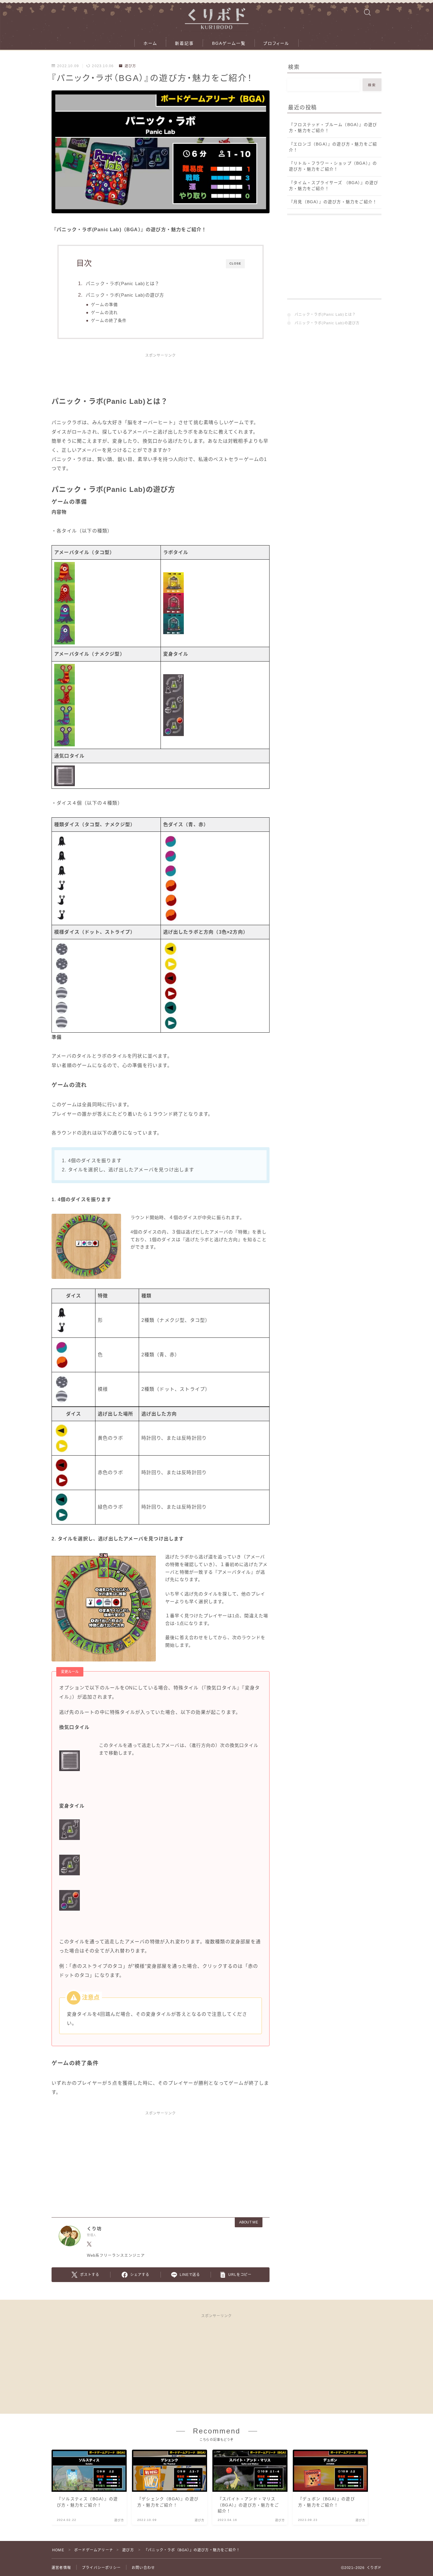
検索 (372, 85)
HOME (58, 2550)
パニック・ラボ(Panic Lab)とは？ (123, 283)
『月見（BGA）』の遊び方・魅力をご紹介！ (333, 202)
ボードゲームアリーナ (94, 2550)
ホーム (150, 43)
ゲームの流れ (104, 313)
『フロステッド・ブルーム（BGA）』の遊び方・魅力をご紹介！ (333, 128)
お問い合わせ (143, 2568)
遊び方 (130, 66)
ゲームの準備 (104, 305)
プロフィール (276, 43)
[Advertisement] (161, 378)
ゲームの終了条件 (109, 321)
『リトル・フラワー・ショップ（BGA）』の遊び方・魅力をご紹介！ (333, 166)
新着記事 (184, 43)
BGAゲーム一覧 (229, 43)
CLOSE (235, 263)
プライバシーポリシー (101, 2568)
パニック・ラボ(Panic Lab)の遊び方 (125, 295)
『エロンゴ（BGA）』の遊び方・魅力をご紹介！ (333, 147)
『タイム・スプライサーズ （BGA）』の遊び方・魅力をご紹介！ (334, 186)
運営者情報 (61, 2568)
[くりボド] (216, 16)
